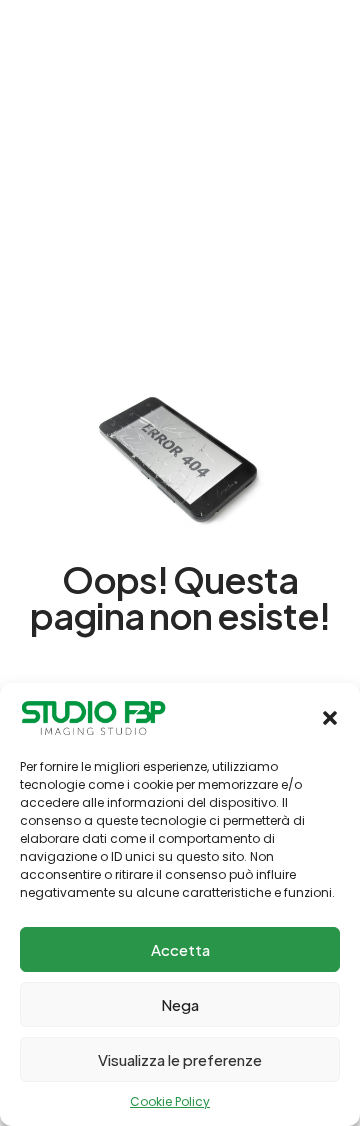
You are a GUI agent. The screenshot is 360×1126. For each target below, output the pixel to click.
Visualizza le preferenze (180, 1059)
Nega (180, 1004)
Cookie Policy (170, 1101)
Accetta (180, 949)
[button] (330, 718)
